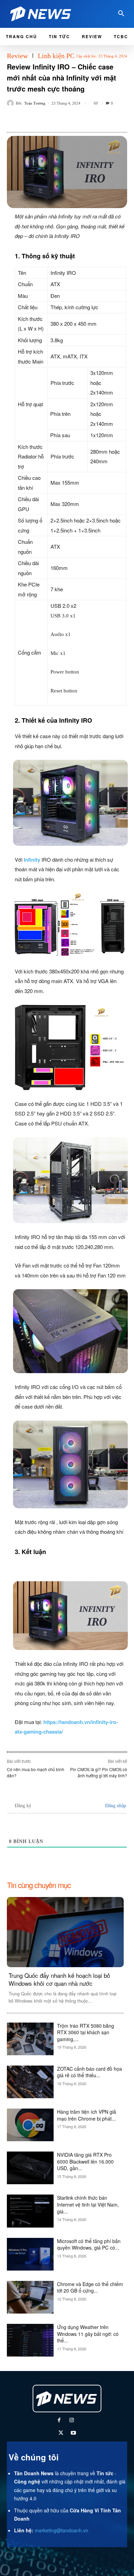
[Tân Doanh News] (67, 2399)
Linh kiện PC (56, 56)
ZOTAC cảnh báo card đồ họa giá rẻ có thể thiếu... (90, 2072)
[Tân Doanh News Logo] (46, 14)
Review (17, 56)
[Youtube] (73, 2433)
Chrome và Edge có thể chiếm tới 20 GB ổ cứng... (90, 2287)
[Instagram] (72, 2421)
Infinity (32, 860)
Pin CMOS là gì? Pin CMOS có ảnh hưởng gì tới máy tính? (99, 1772)
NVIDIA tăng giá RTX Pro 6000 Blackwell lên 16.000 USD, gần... (85, 2161)
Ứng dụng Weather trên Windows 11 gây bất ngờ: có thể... (88, 2334)
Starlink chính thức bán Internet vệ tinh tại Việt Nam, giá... (88, 2204)
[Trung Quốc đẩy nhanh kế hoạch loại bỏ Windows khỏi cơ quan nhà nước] (65, 1932)
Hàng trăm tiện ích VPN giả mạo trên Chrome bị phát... (87, 2115)
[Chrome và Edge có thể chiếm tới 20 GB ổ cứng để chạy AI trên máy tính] (30, 2297)
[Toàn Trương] (11, 103)
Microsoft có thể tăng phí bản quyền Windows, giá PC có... (89, 2244)
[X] (61, 2433)
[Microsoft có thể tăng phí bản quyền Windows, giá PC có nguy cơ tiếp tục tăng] (30, 2254)
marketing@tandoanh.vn (62, 2530)
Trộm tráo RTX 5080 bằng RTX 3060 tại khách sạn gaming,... (86, 2032)
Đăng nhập (115, 1806)
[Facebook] (59, 2421)
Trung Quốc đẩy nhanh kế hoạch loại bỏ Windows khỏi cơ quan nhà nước (59, 1979)
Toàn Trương (35, 103)
